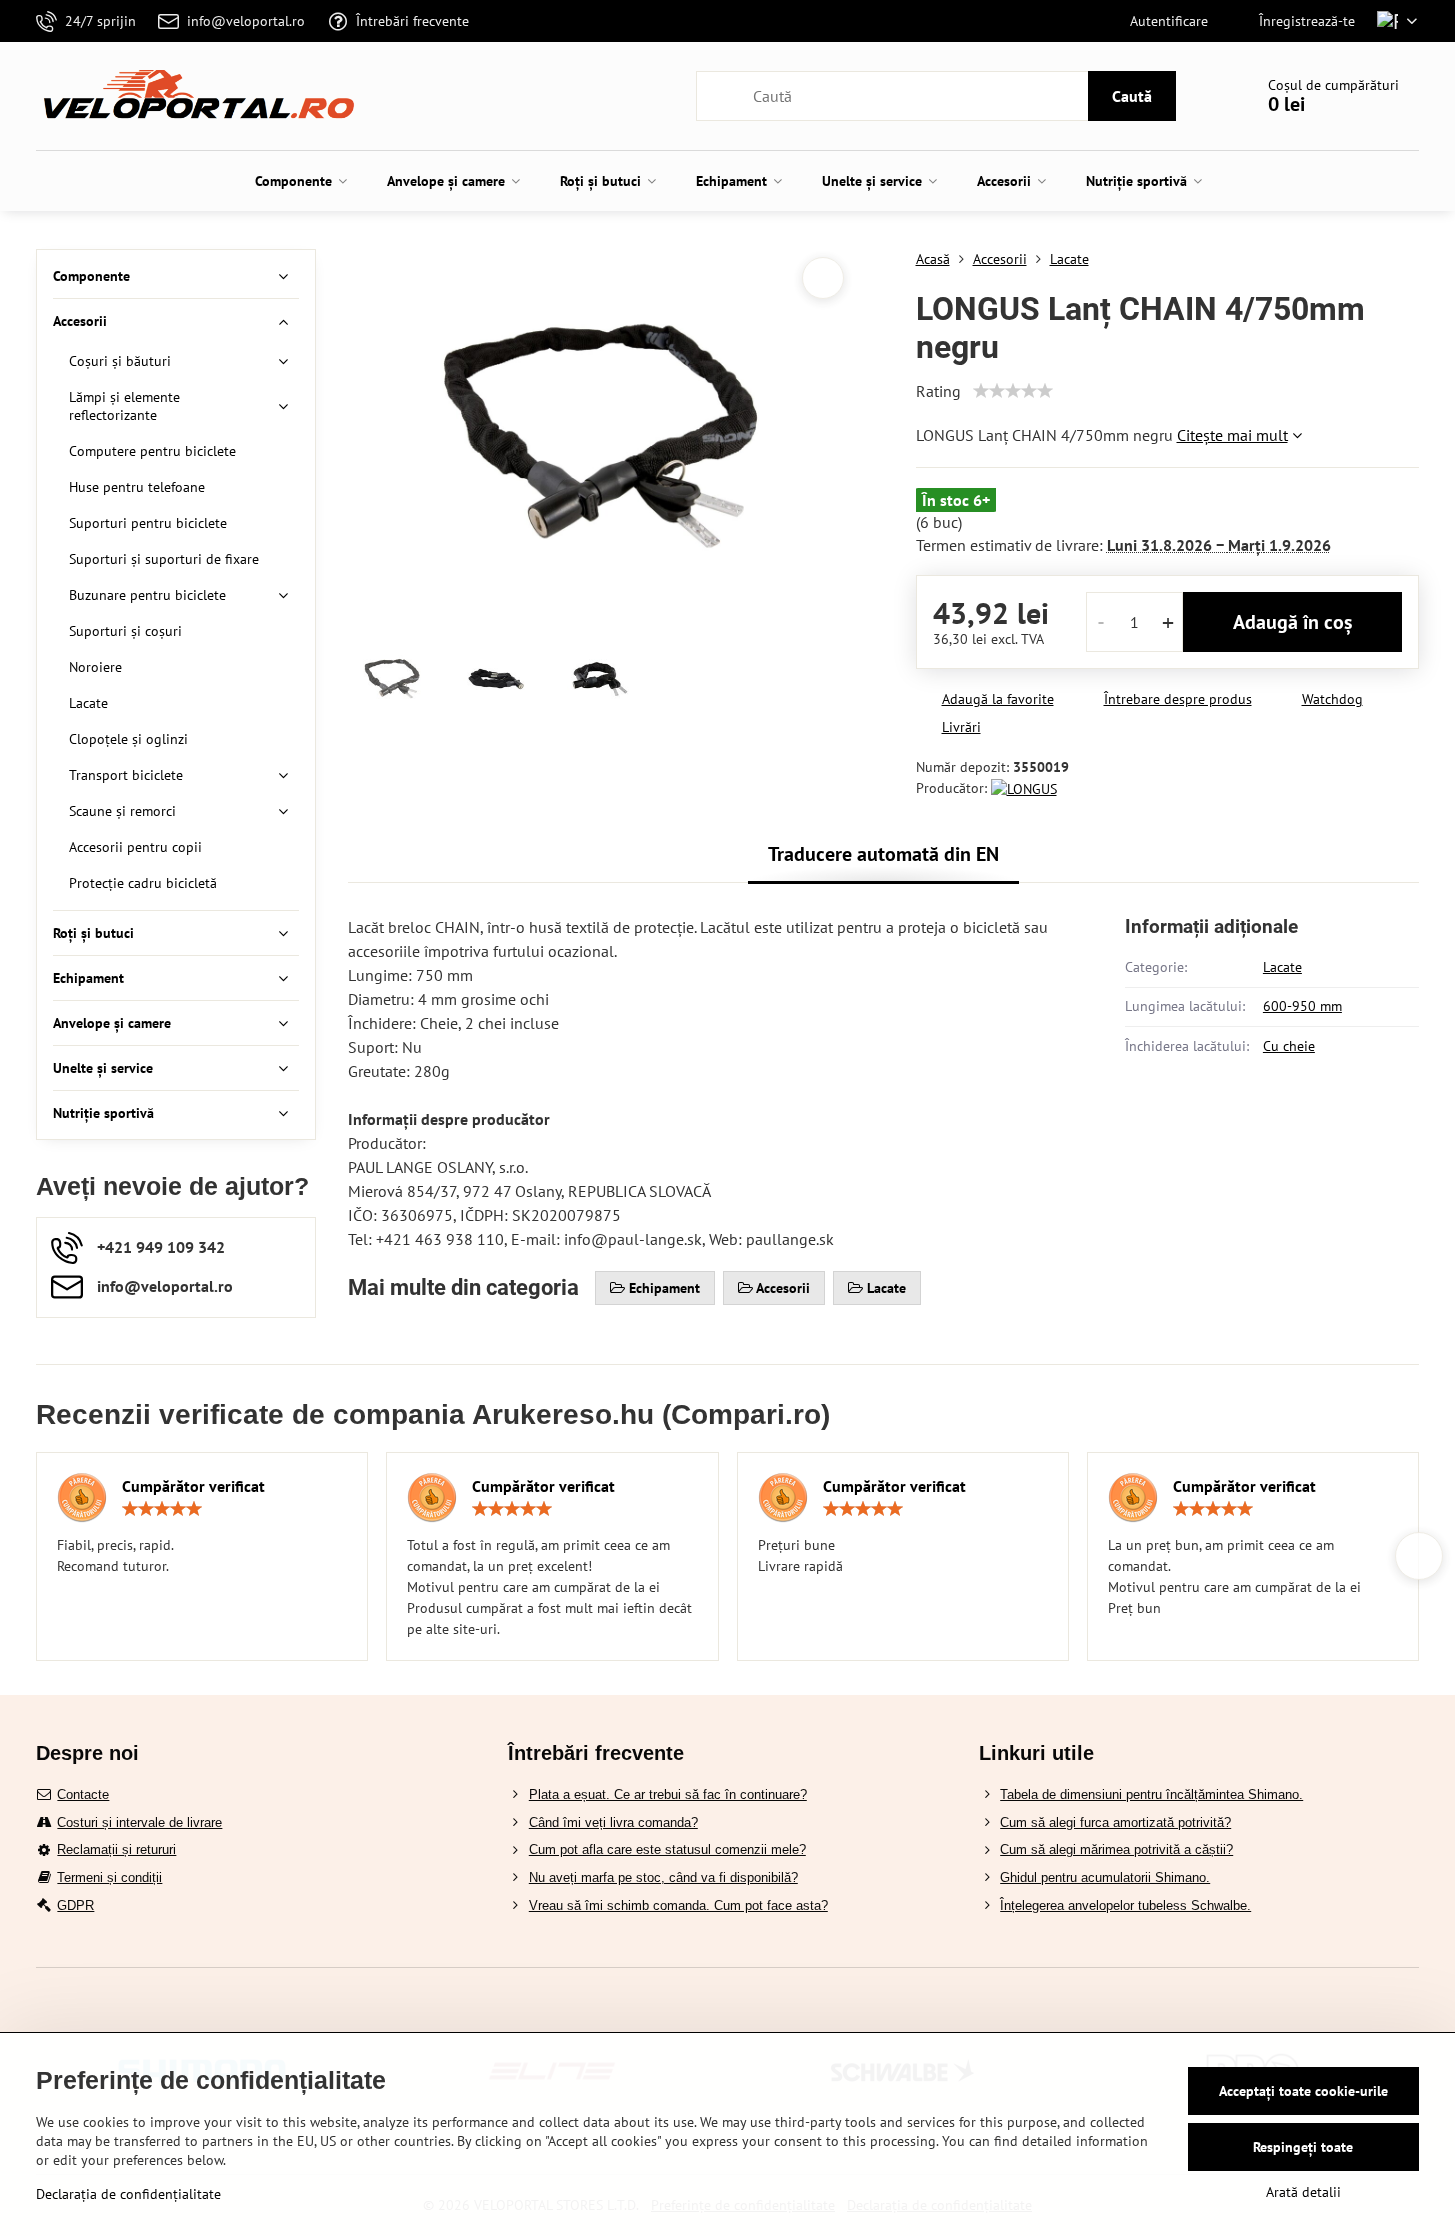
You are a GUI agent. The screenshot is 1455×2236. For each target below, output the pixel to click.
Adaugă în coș (1292, 622)
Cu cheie (1289, 1046)
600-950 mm (1302, 1006)
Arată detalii (1303, 2192)
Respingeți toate (1303, 2147)
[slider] (1013, 391)
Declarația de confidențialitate (128, 2194)
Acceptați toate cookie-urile (1303, 2091)
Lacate (1282, 967)
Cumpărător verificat (193, 1486)
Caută (1132, 96)
